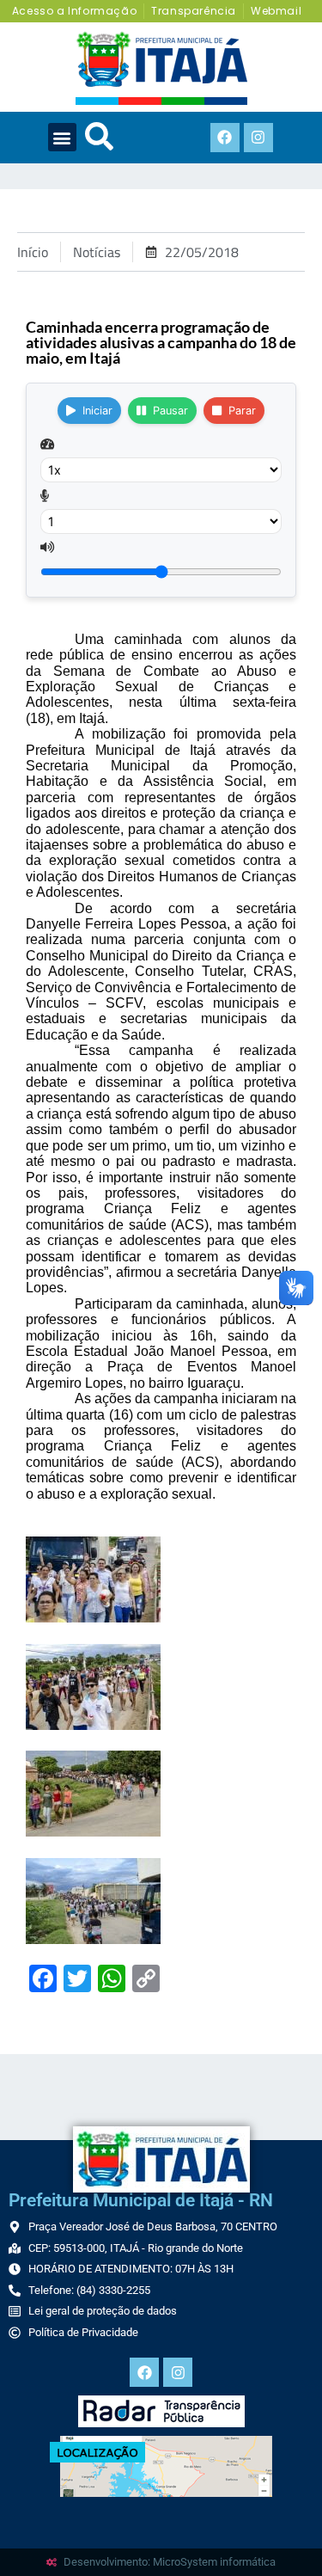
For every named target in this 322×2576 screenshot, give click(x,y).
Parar (242, 411)
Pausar (170, 411)
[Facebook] (225, 138)
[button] (62, 137)
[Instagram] (258, 138)
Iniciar (97, 411)
